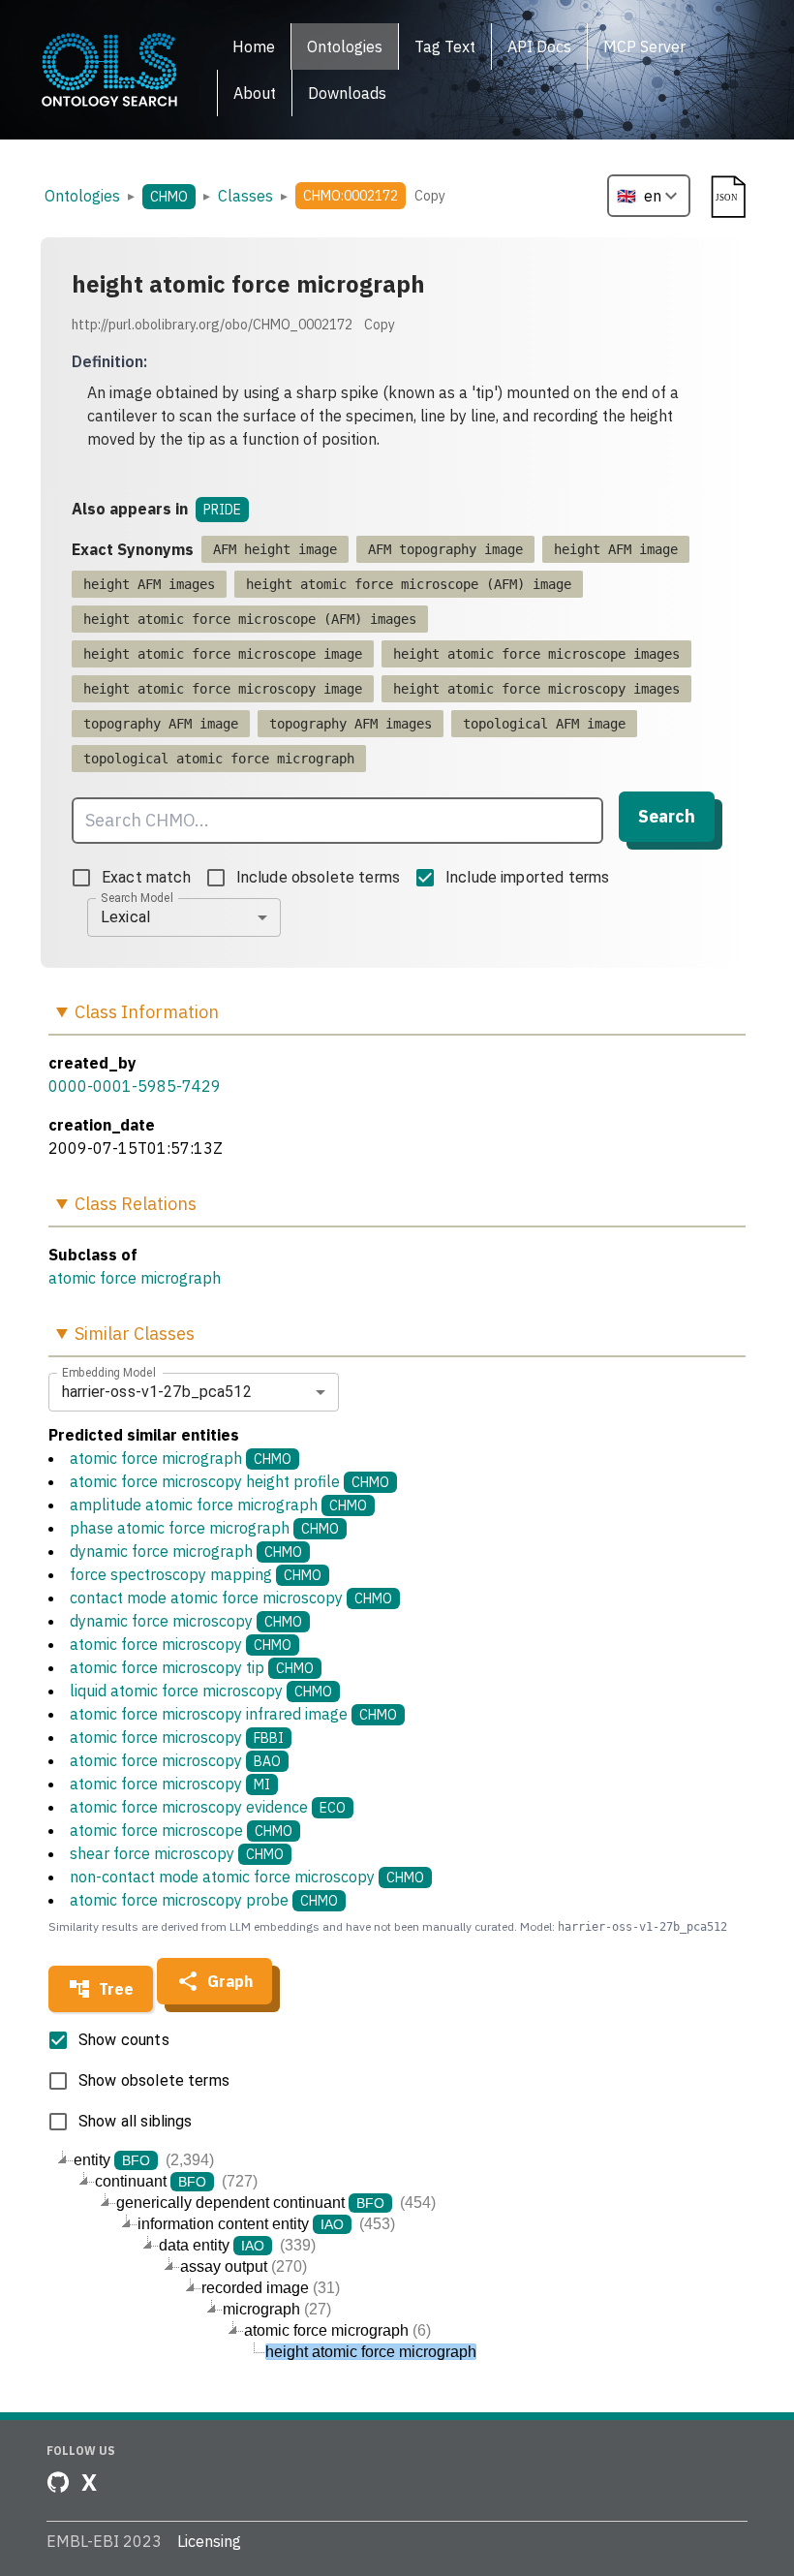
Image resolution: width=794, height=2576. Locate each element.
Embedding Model (109, 1372)
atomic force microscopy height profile (229, 1481)
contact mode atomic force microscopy (231, 1598)
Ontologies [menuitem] (345, 47)
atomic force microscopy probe (204, 1900)
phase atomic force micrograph (204, 1528)
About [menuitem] (255, 93)
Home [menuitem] (254, 47)
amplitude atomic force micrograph (218, 1505)
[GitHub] (58, 2482)
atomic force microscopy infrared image (233, 1714)
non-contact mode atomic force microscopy (247, 1877)
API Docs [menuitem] (539, 47)
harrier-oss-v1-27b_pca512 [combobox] (157, 1392)
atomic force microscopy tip (192, 1667)
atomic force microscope (181, 1830)
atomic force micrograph (135, 1278)
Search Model (137, 897)
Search (667, 816)
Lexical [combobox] (125, 917)
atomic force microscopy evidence (208, 1807)
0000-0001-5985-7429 (135, 1086)
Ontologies (82, 196)
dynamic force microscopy (186, 1621)
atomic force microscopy (181, 1644)
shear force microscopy (177, 1853)
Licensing (209, 2541)
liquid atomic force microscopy (201, 1691)
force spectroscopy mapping (196, 1574)
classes (245, 196)
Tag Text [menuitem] (445, 47)
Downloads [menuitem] (347, 93)
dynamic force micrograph (186, 1551)
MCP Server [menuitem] (644, 47)
